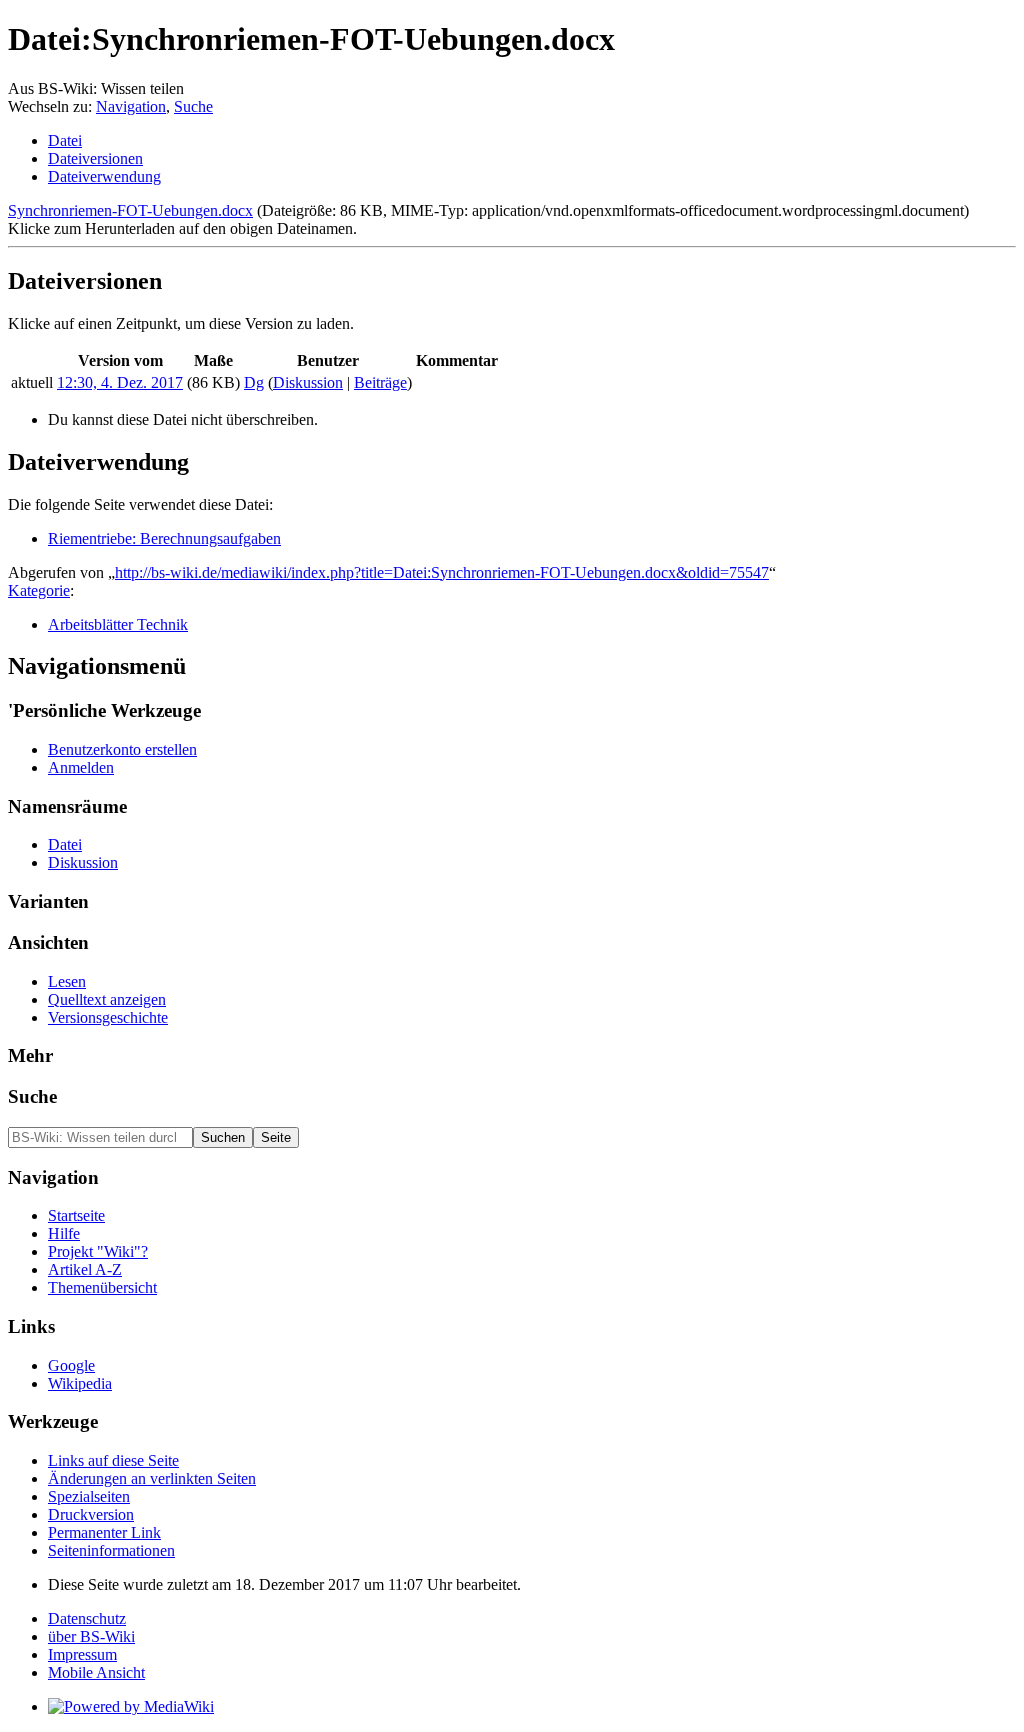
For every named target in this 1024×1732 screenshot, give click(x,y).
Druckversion (91, 1514)
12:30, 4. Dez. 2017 (120, 382)
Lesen (67, 981)
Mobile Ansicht (96, 1672)
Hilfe (64, 1233)
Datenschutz (87, 1618)
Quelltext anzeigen (107, 999)
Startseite (76, 1215)
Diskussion (308, 382)
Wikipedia (80, 1383)
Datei (65, 140)
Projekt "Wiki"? (98, 1251)
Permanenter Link (104, 1532)
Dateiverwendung (104, 176)
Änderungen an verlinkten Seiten (152, 1478)
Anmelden (81, 767)
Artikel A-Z (85, 1269)
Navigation (131, 106)
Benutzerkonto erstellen (122, 749)
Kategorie (39, 590)
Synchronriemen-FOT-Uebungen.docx (130, 210)
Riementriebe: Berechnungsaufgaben (164, 538)
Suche (193, 106)
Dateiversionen (95, 158)
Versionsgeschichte (108, 1017)
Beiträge (380, 382)
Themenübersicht (102, 1287)
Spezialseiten (89, 1496)
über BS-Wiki (91, 1636)
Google (71, 1365)
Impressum (82, 1654)
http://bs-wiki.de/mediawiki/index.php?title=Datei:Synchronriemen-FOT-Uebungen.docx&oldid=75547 (442, 572)
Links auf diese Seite (113, 1460)
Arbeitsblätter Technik (118, 624)
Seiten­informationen (111, 1550)
